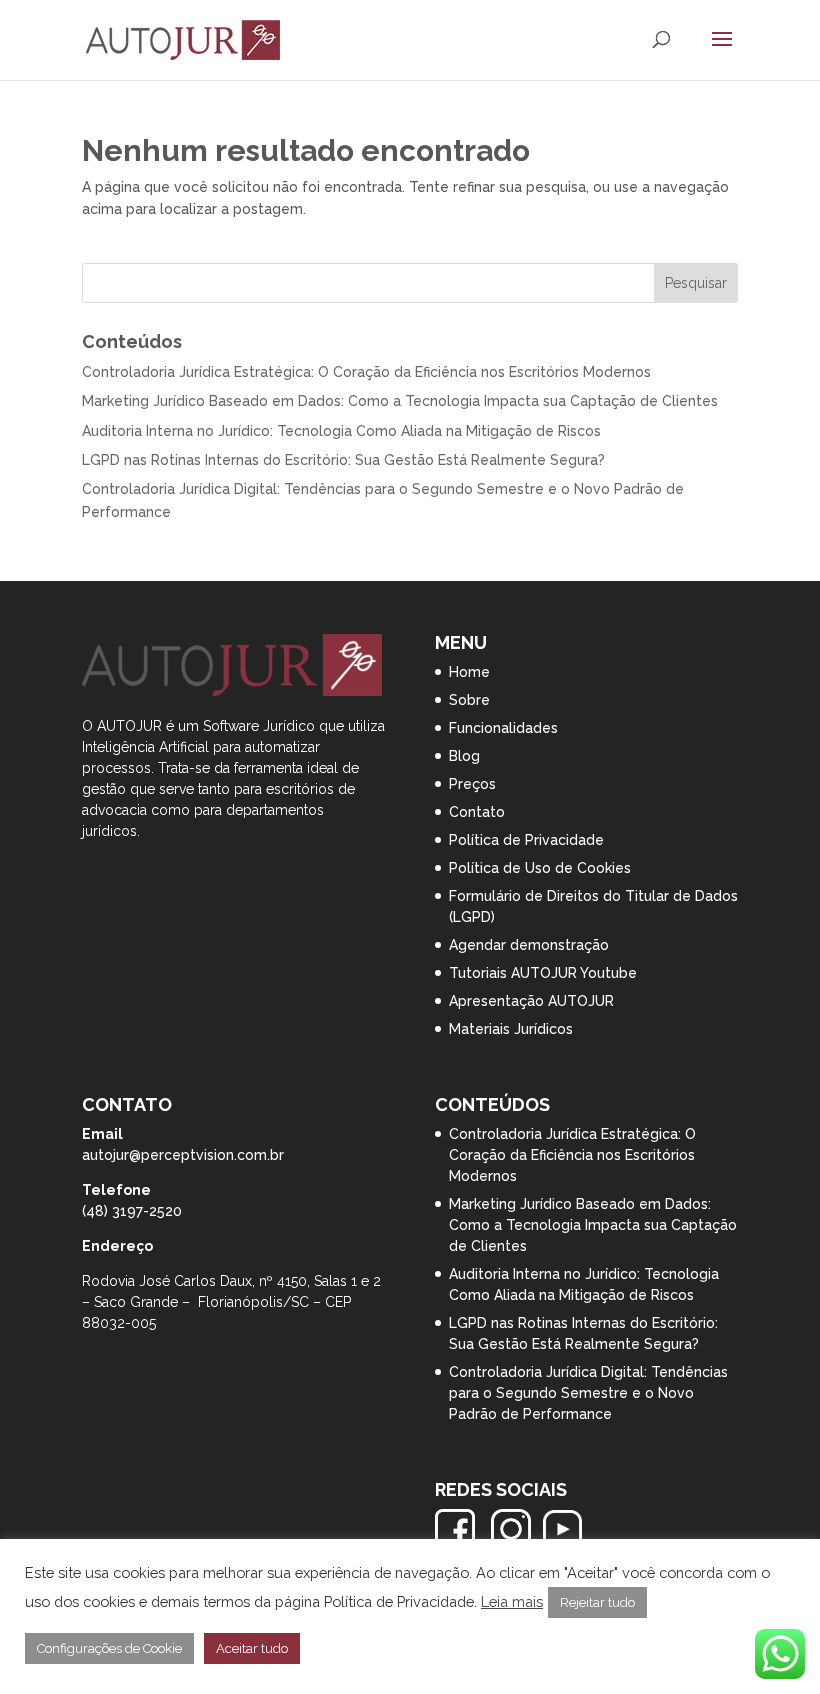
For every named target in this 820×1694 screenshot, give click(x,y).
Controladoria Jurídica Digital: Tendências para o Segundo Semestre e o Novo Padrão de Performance (588, 1393)
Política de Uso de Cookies (540, 868)
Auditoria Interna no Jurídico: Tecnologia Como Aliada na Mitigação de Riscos (341, 431)
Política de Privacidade (526, 840)
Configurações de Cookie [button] (109, 1648)
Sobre (469, 700)
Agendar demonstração (529, 945)
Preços (472, 784)
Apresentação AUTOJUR (531, 1001)
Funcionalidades (503, 728)
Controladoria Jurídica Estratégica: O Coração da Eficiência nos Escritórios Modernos (366, 372)
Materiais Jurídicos (511, 1029)
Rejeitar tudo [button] (597, 1602)
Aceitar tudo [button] (252, 1648)
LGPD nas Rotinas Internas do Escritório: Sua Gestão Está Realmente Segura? (343, 460)
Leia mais (512, 1601)
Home (469, 672)
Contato (477, 812)
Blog (464, 756)
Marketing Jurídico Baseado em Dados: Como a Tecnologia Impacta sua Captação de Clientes (400, 401)
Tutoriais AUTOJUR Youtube (543, 973)
